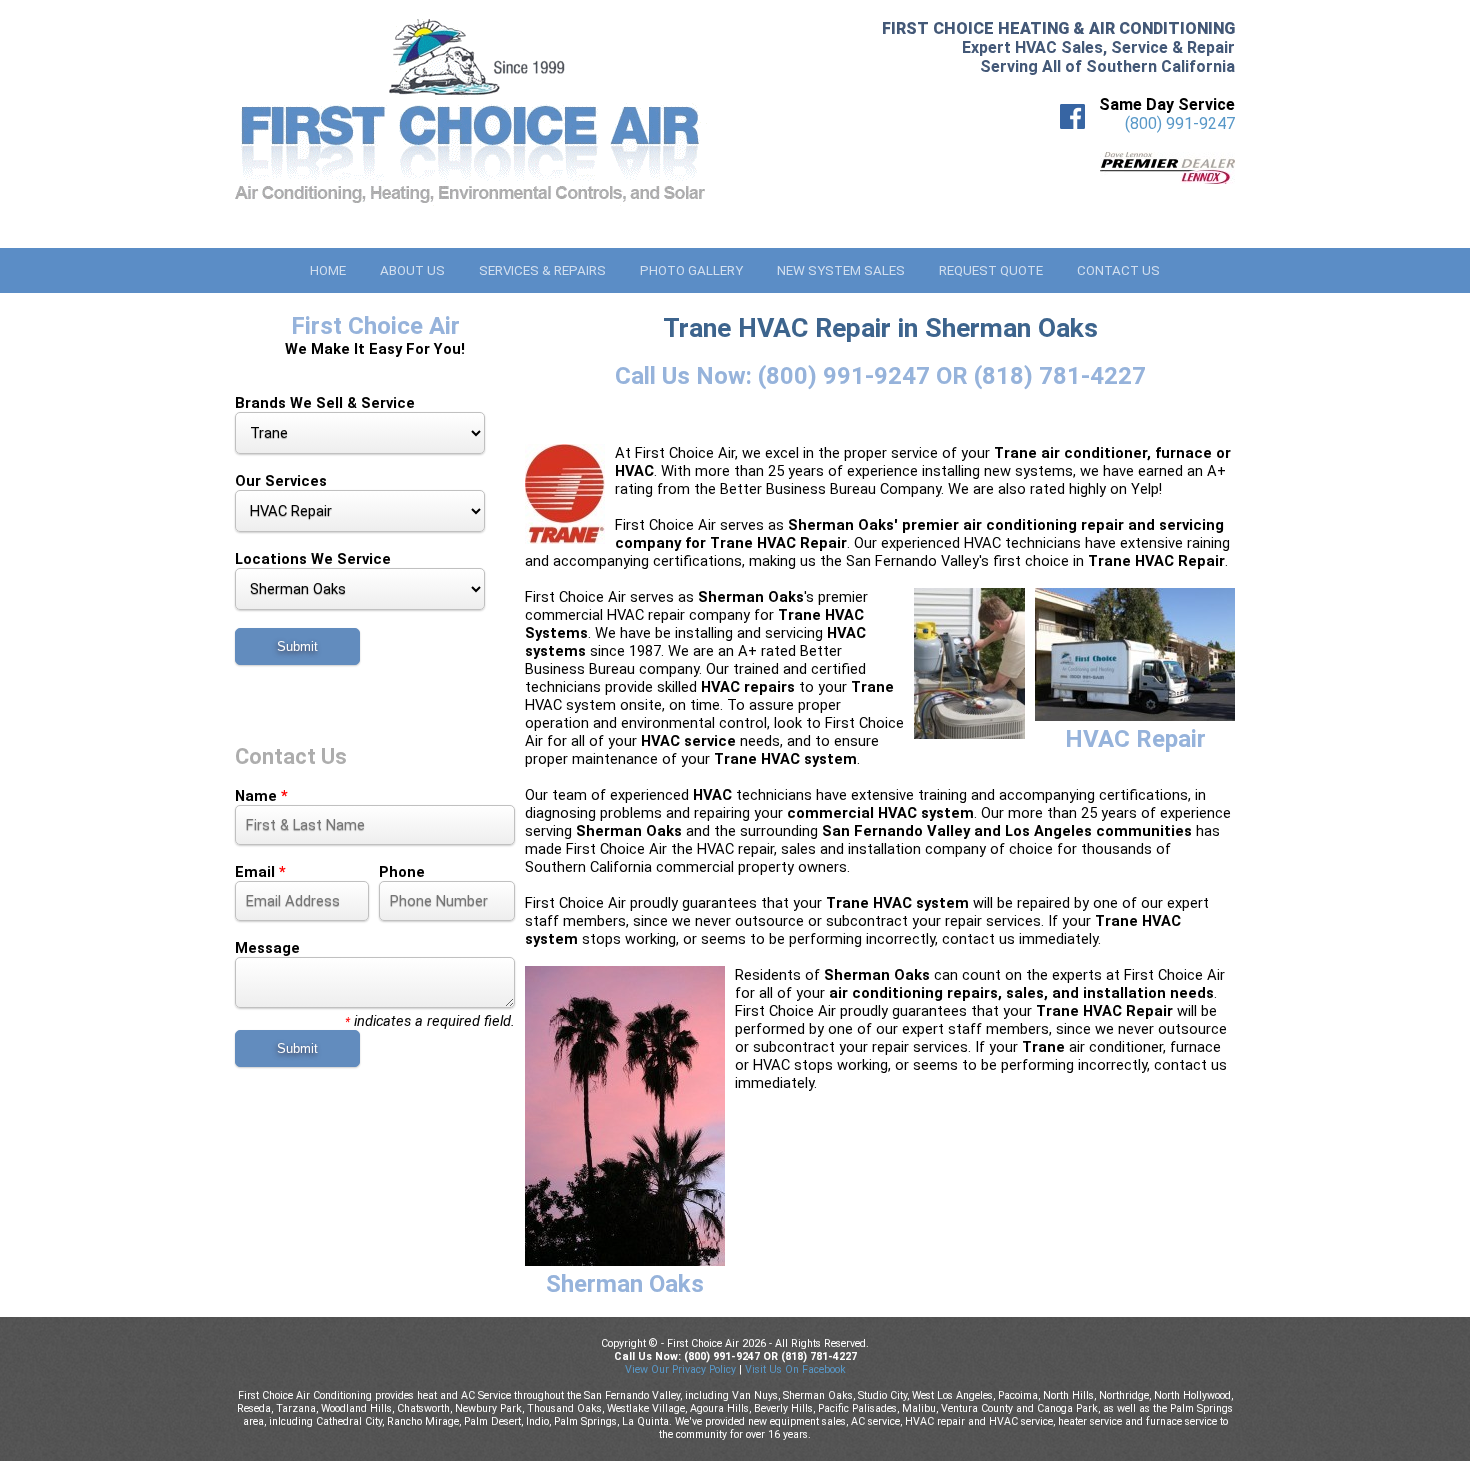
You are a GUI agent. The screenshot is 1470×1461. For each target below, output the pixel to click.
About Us (412, 270)
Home (328, 270)
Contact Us (1118, 270)
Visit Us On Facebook (795, 1369)
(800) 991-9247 (1180, 123)
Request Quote (991, 270)
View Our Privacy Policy (680, 1369)
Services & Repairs (542, 270)
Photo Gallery (691, 270)
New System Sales (841, 270)
